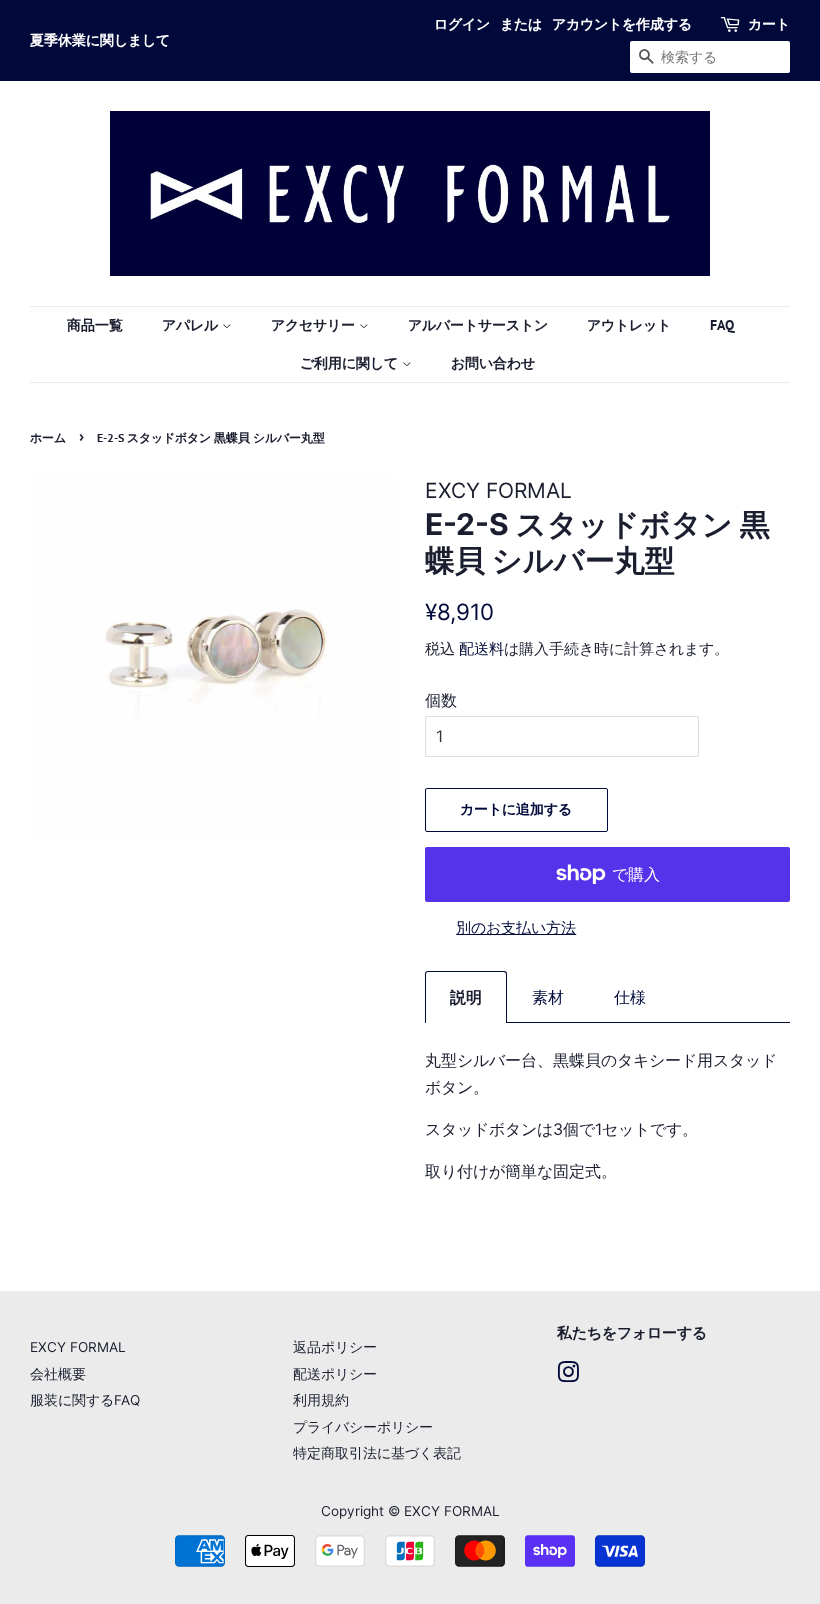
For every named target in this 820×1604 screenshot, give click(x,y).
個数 (441, 700)
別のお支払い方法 (516, 927)
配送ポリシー (335, 1374)
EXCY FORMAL (78, 1347)
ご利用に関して (351, 363)
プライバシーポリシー (363, 1427)
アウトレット (629, 325)
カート (769, 24)
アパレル (192, 325)
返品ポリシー (335, 1347)
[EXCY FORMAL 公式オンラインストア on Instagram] (568, 1376)
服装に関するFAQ (85, 1400)
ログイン (462, 24)
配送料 (481, 648)
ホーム (48, 437)
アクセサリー (315, 325)
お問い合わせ (493, 363)
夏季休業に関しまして (100, 40)
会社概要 (58, 1374)
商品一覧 (95, 325)
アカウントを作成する (622, 24)
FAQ (722, 325)
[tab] (466, 997)
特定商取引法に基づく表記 (377, 1453)
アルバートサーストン (478, 325)
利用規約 (321, 1400)
